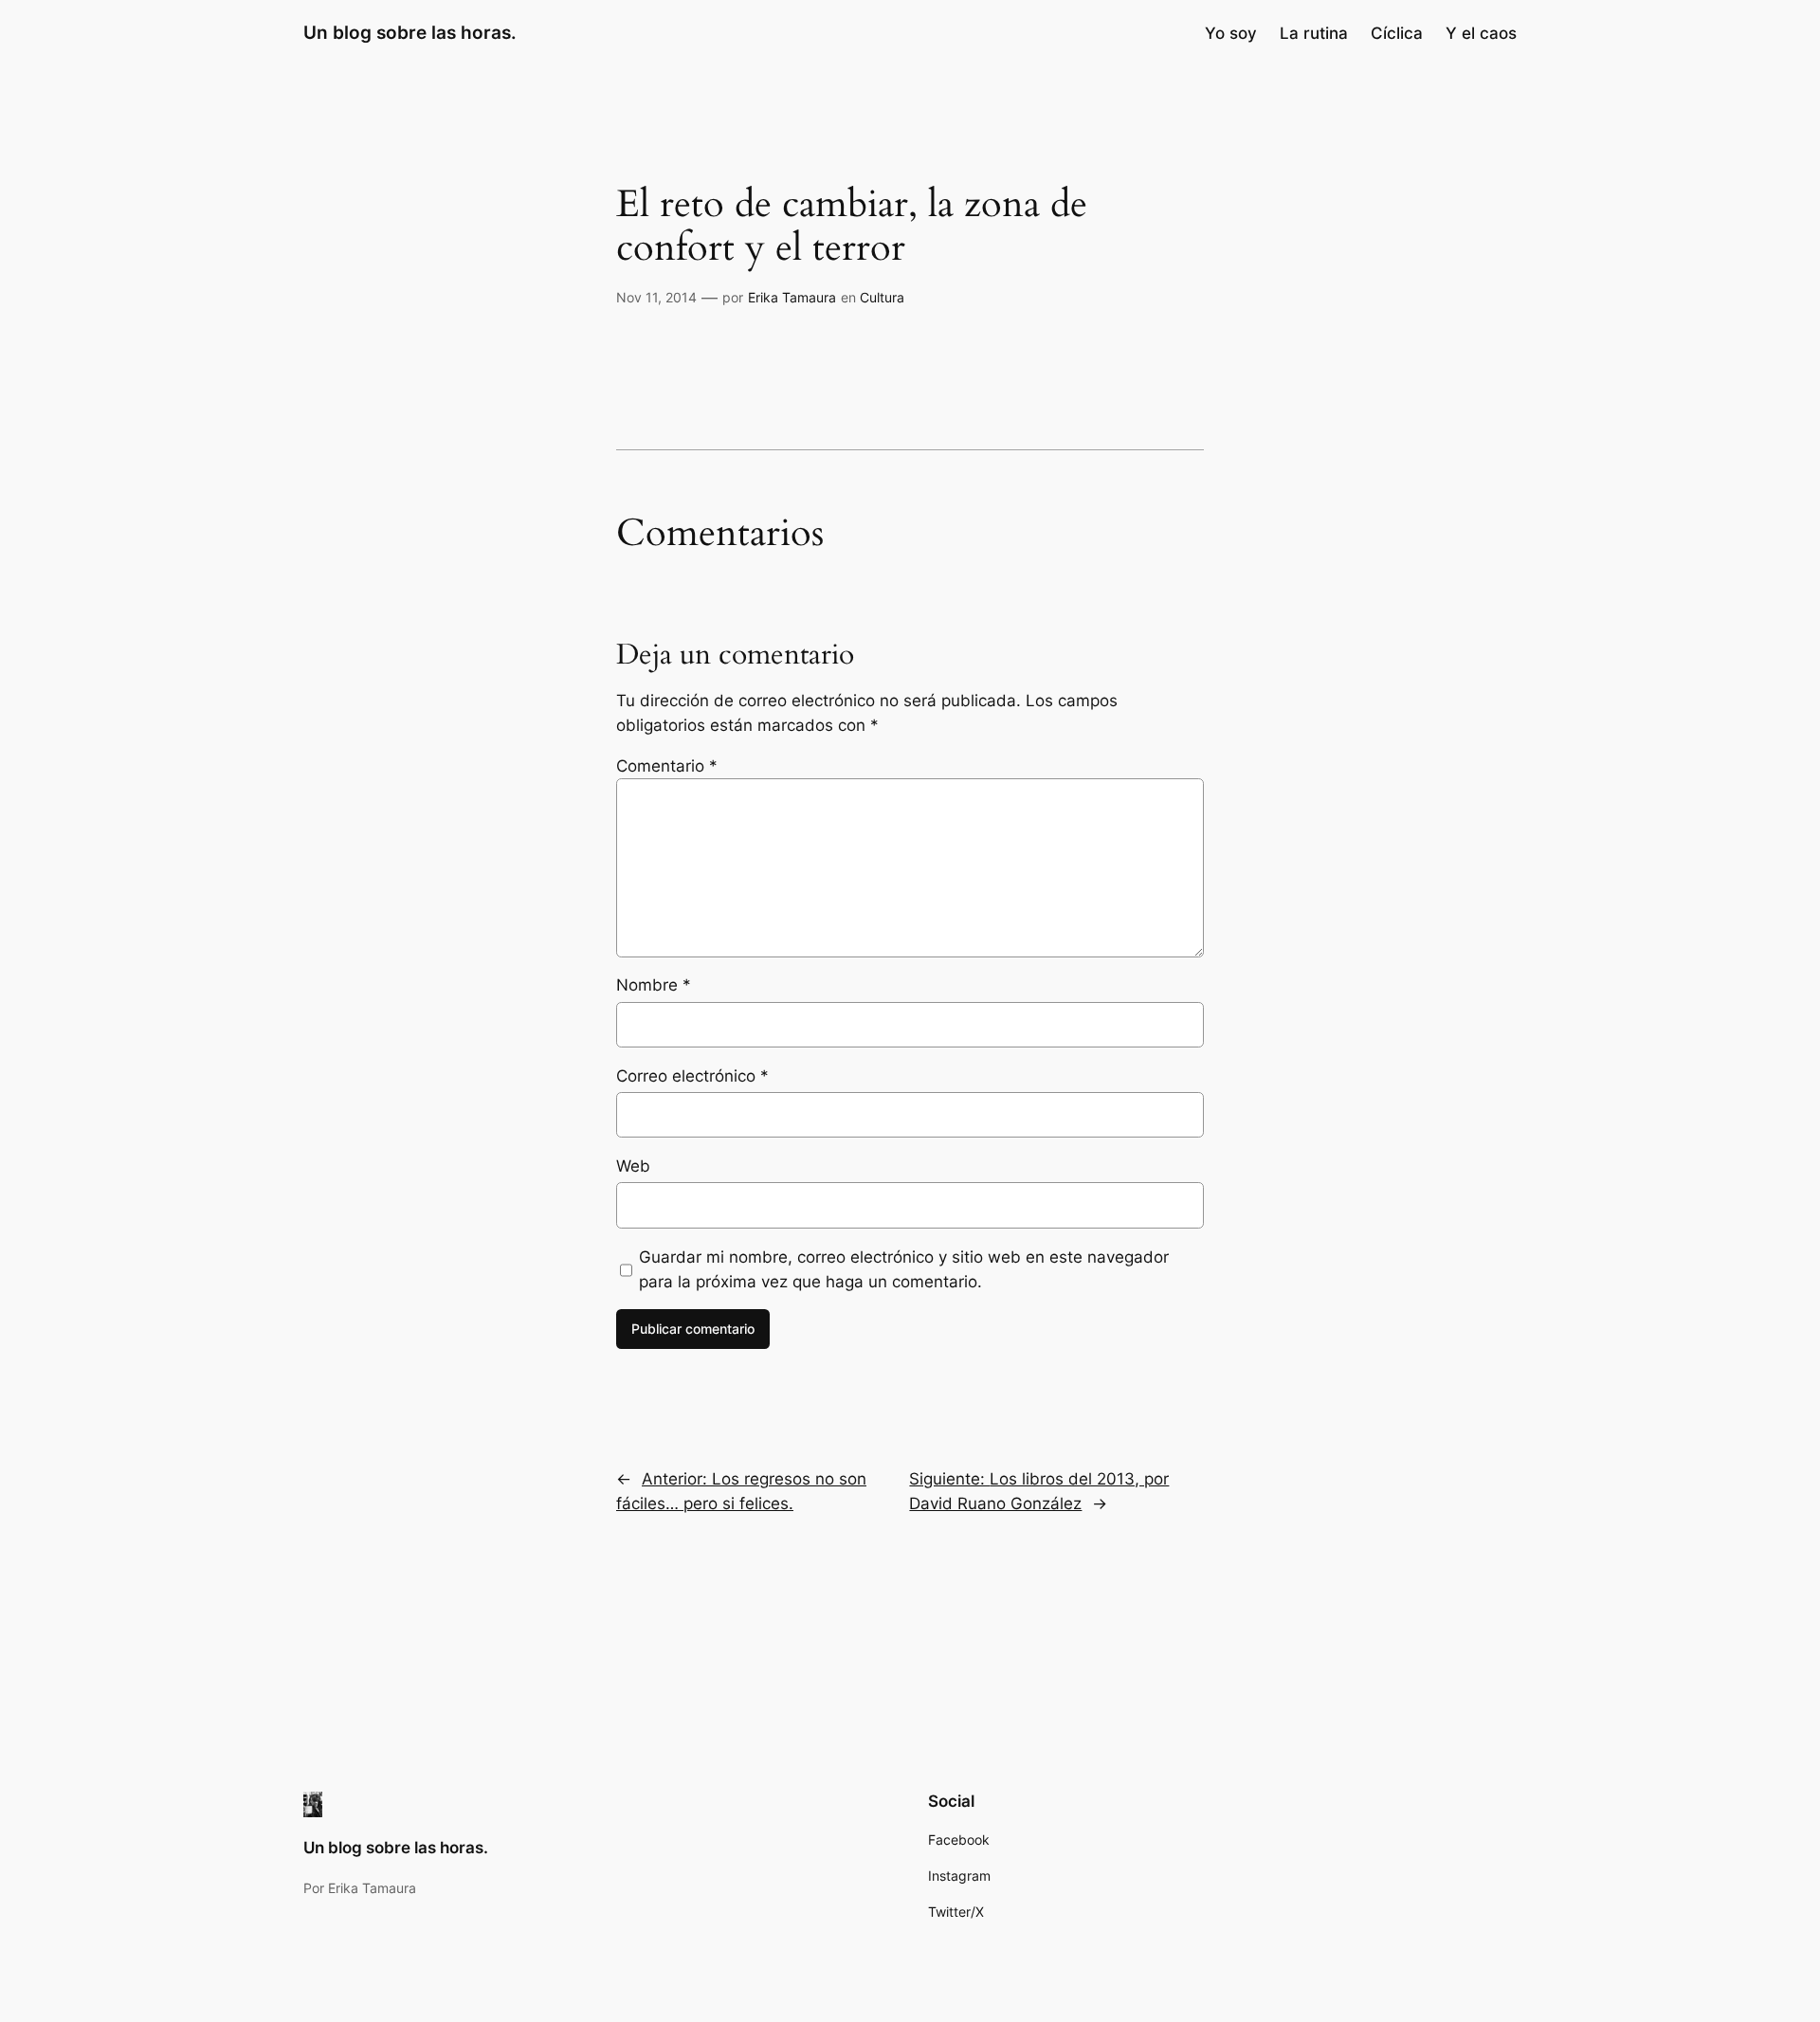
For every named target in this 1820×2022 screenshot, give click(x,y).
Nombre (654, 985)
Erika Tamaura (792, 297)
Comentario (667, 766)
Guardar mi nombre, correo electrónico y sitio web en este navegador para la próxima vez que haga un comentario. (904, 1269)
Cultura (882, 297)
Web (633, 1166)
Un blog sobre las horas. (410, 32)
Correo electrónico (692, 1076)
